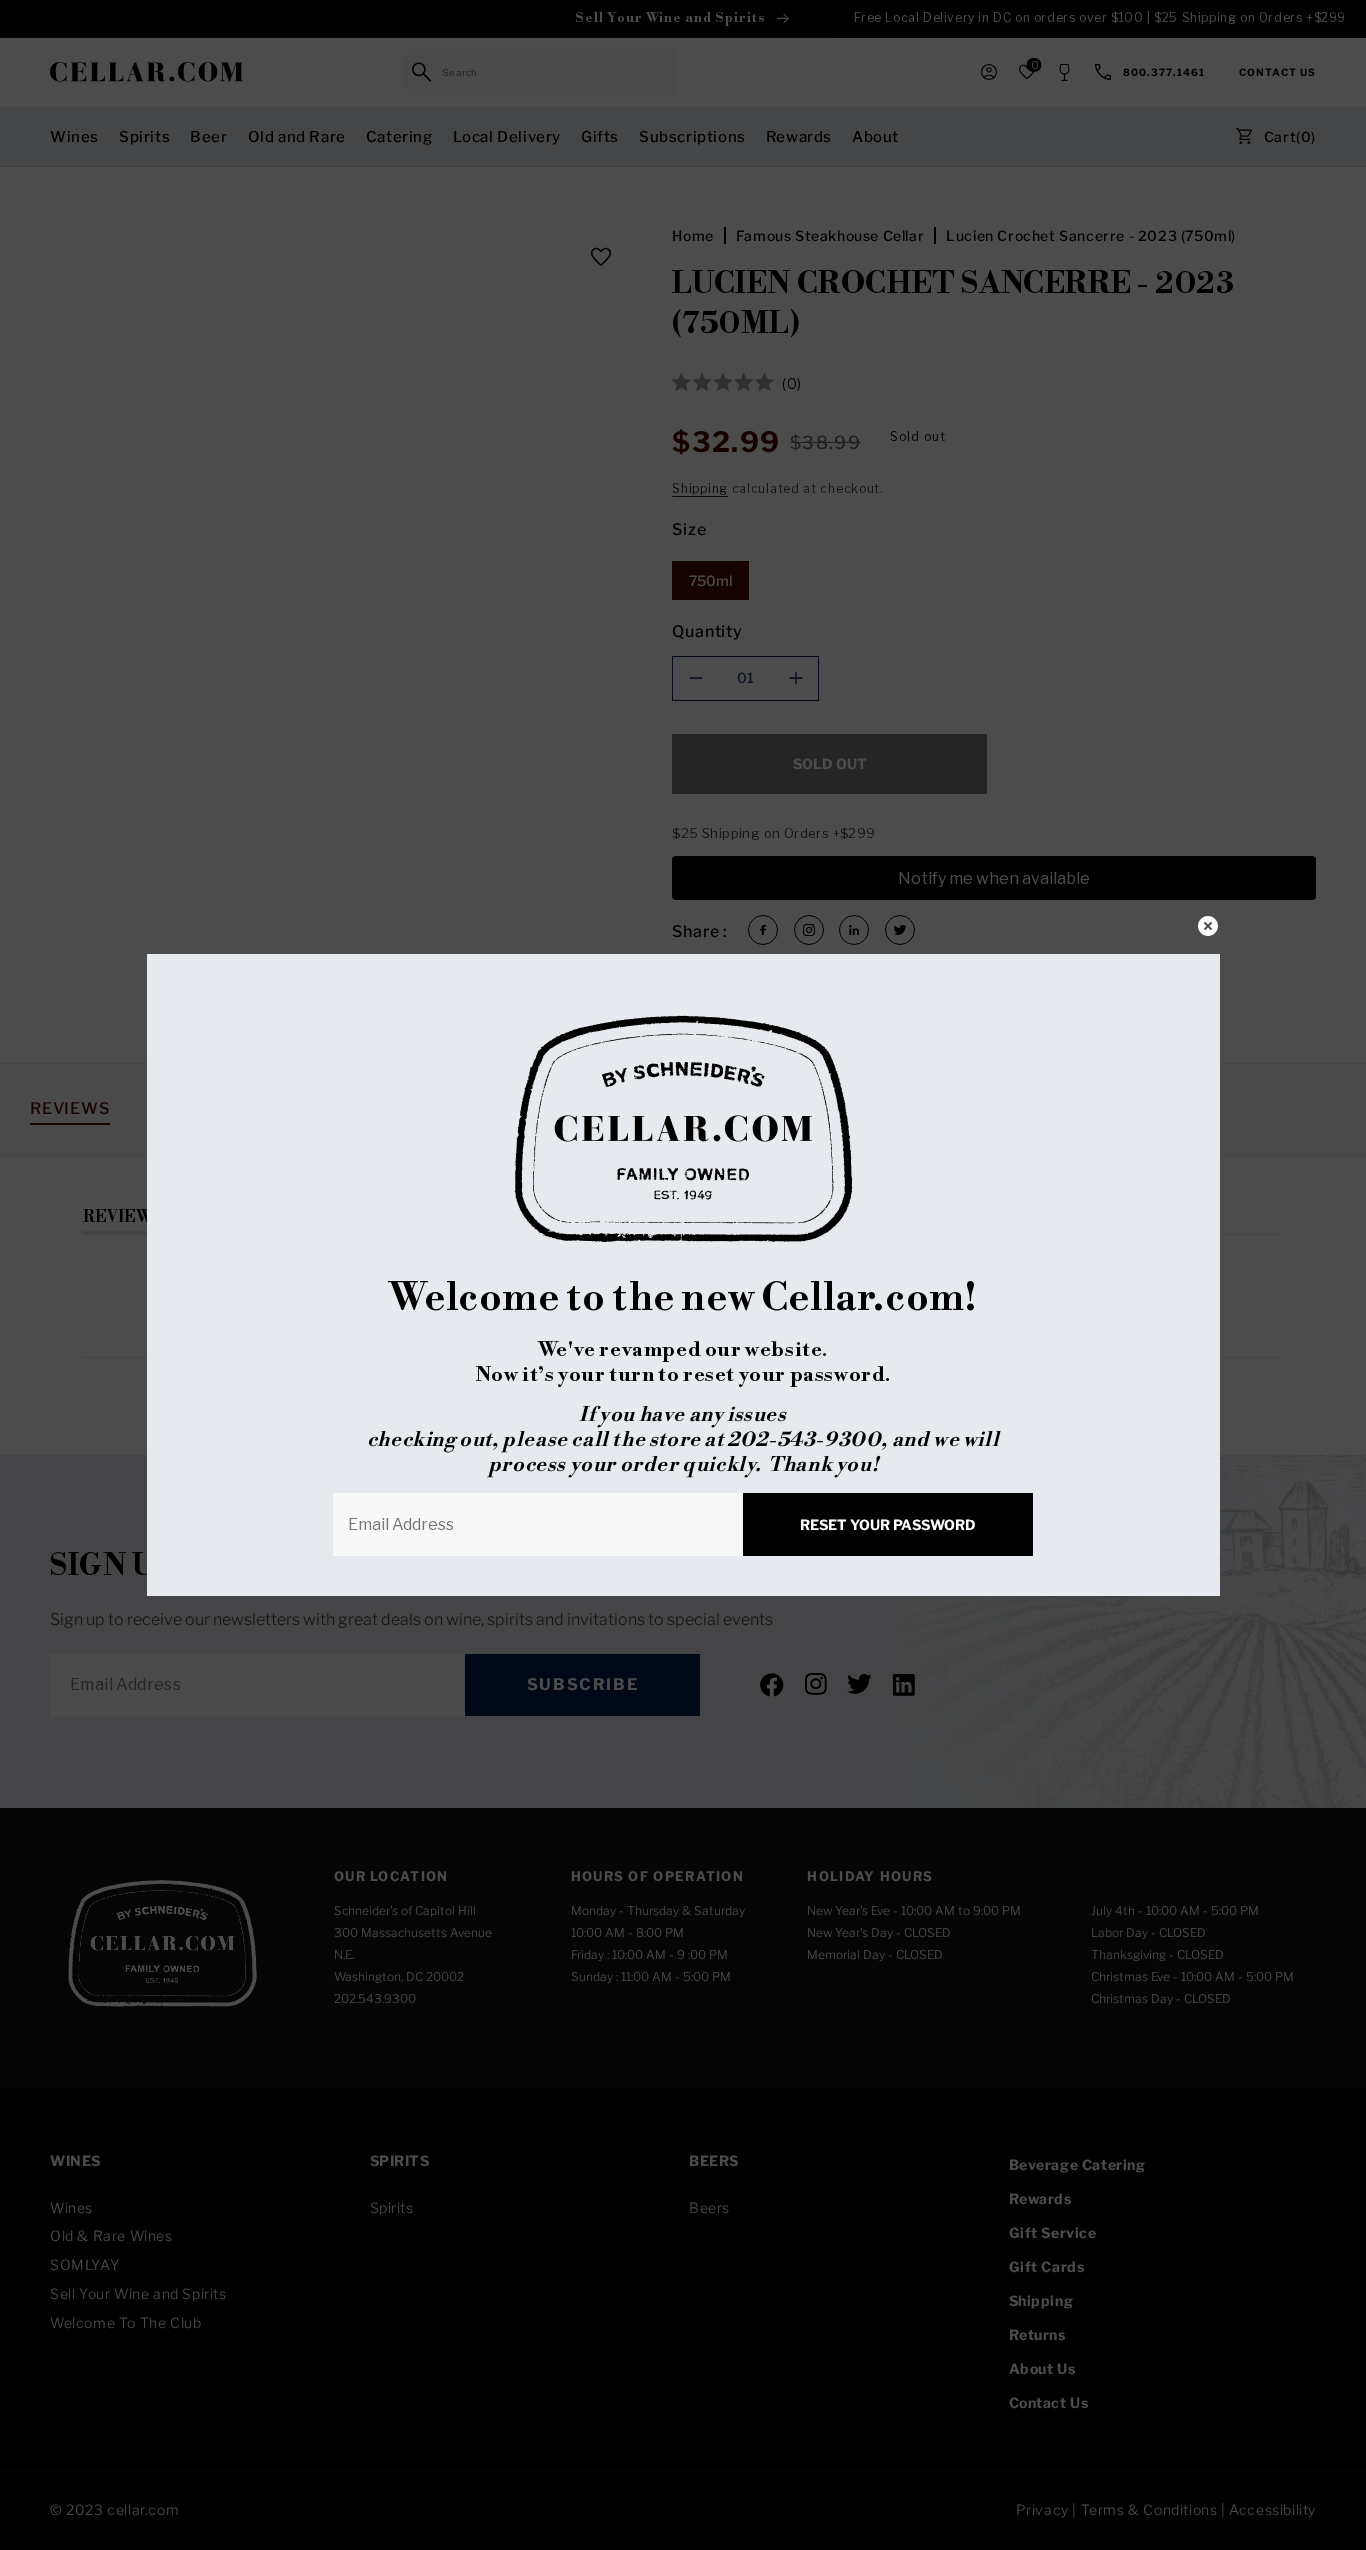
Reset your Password (888, 1524)
